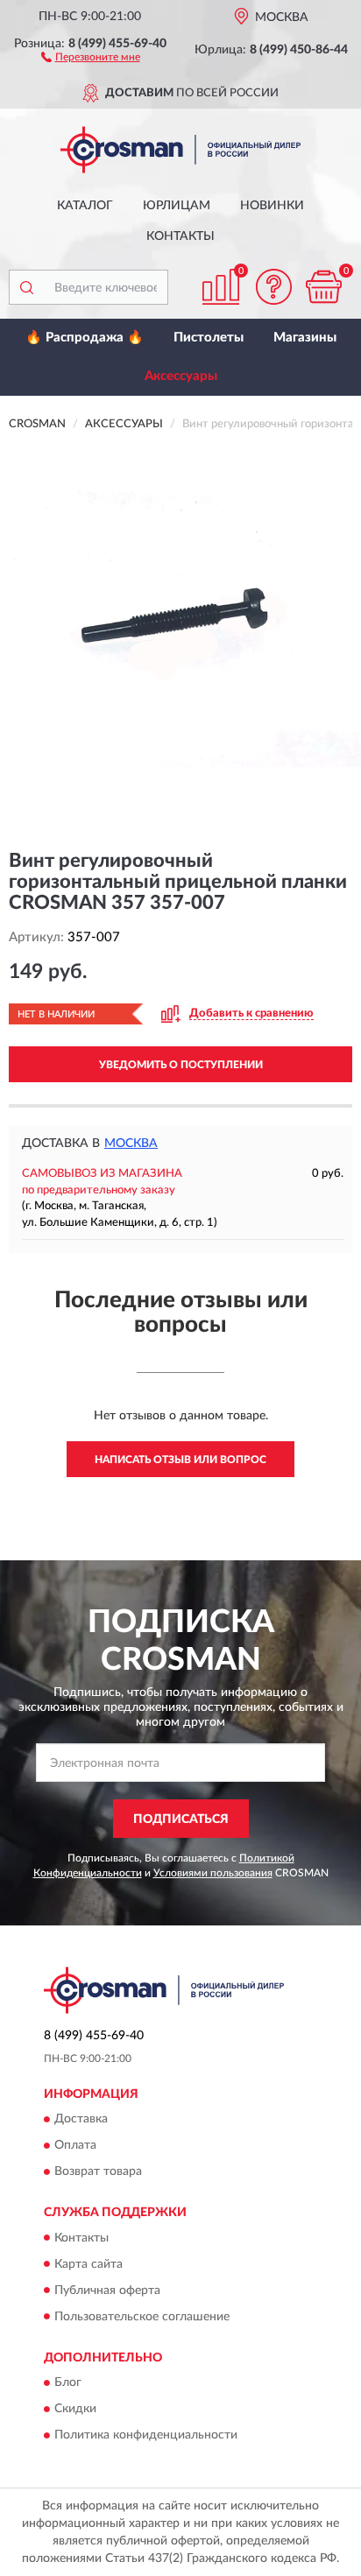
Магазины (305, 338)
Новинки (272, 206)
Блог (68, 2382)
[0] (323, 287)
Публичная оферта (107, 2291)
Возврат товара (98, 2172)
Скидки (75, 2409)
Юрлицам (177, 206)
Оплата (75, 2146)
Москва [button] (131, 1144)
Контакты (180, 236)
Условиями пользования (213, 1873)
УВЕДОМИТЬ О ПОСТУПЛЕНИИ (181, 1065)
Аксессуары (181, 376)
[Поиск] (26, 287)
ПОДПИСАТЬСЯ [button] (181, 1819)
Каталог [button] (85, 206)
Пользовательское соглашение (142, 2317)
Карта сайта (88, 2264)
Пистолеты (209, 338)
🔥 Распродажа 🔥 (85, 338)
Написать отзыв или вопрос (180, 1460)
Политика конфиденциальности (146, 2435)
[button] (91, 56)
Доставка (81, 2120)
